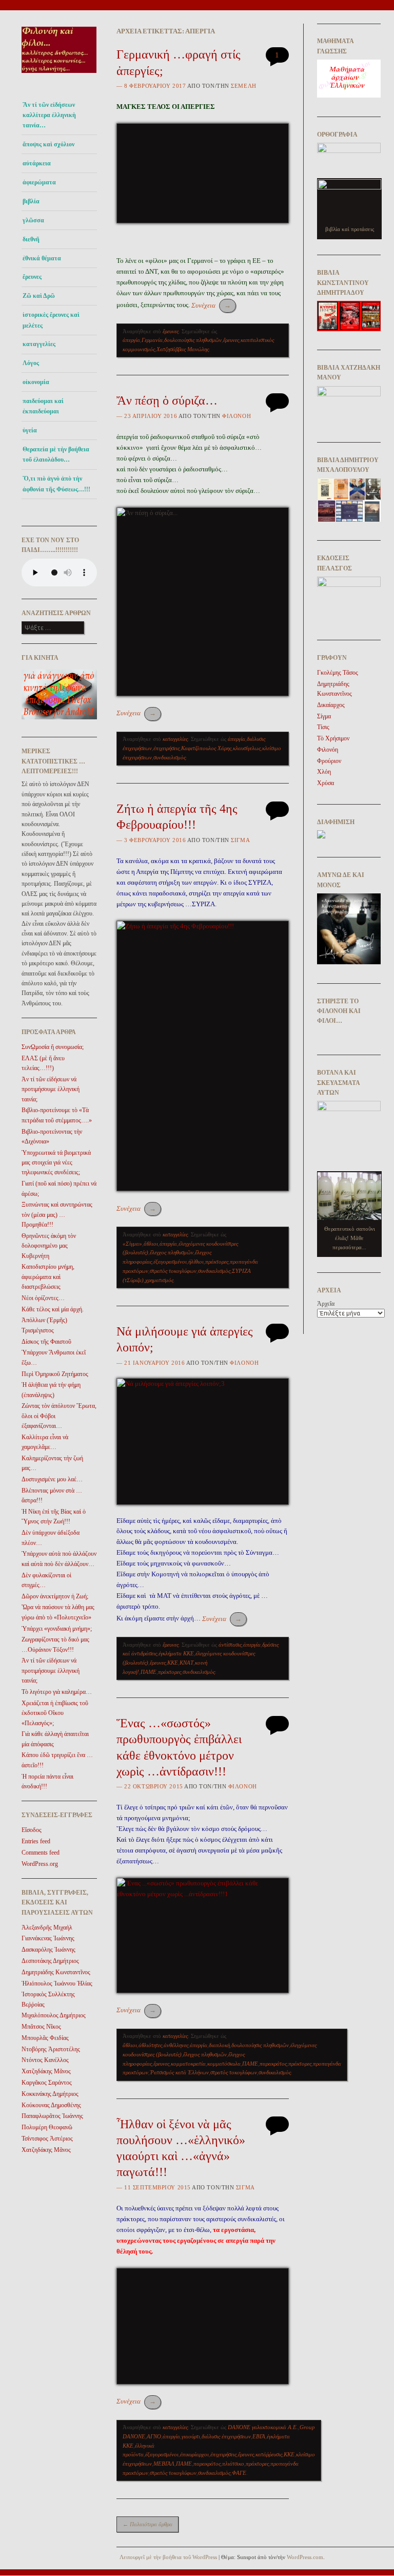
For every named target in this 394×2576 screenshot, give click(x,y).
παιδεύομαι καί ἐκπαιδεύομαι (43, 406)
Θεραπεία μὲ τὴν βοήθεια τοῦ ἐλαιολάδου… (56, 454)
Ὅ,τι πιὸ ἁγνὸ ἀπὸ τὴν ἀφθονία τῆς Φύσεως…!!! (56, 484)
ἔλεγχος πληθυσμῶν (172, 1252)
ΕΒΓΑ (259, 2436)
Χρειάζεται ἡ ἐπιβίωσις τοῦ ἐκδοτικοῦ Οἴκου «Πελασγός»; (55, 1713)
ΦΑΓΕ (239, 2473)
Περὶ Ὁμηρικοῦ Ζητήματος (55, 1374)
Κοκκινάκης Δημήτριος (50, 2094)
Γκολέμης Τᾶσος (338, 673)
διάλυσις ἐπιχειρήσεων (226, 2436)
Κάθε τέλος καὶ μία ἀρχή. (53, 1309)
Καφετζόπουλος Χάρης (206, 748)
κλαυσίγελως (247, 748)
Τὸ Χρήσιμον (333, 738)
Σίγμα (240, 840)
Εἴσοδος (32, 1830)
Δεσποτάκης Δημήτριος (50, 1961)
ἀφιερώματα (39, 182)
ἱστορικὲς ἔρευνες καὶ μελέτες (51, 320)
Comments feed (41, 1853)
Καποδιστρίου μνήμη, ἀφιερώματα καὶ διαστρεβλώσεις (48, 1277)
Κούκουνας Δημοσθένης (51, 2105)
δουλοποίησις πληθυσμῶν (193, 340)
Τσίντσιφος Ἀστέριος (47, 2139)
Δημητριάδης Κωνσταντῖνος (56, 1972)
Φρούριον (329, 761)
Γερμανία (152, 340)
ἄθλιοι (151, 1244)
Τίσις (323, 727)
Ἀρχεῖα (326, 1304)
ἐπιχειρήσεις (166, 748)
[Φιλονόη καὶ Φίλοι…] (59, 76)
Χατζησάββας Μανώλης (183, 349)
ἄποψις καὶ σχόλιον (48, 144)
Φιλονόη (237, 416)
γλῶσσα (33, 220)
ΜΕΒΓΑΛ (164, 2464)
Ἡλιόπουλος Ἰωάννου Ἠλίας (57, 1983)
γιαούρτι (191, 2436)
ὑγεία (30, 430)
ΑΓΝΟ (154, 2436)
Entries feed (36, 1841)
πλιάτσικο (233, 2464)
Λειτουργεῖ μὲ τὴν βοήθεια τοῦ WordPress (168, 2557)
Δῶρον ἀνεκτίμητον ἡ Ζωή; (55, 1596)
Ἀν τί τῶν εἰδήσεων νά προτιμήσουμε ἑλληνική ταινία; (51, 1089)
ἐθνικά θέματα (42, 258)
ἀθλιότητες (150, 2045)
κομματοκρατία (188, 2064)
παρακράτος (273, 2064)
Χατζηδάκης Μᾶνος (46, 2071)
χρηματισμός (159, 1280)
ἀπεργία (131, 340)
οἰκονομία (36, 382)
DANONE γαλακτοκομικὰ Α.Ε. (263, 2427)
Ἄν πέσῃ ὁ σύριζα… (167, 400)
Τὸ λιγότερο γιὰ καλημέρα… (57, 1692)
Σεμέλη (243, 86)
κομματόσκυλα (224, 2064)
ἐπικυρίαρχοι (194, 2454)
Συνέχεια (211, 305)
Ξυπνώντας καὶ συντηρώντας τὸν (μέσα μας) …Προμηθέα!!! (57, 1215)
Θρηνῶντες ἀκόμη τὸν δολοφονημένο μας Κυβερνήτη (49, 1246)
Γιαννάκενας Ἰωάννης (48, 1938)
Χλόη (324, 772)
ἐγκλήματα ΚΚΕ (176, 1653)
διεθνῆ (31, 239)
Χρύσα (326, 783)
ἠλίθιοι (196, 1262)
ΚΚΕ (173, 1663)
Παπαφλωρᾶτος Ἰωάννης (52, 2116)
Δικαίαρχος (331, 705)
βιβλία (31, 201)
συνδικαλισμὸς (170, 757)
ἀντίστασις (230, 1645)
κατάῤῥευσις (269, 2454)
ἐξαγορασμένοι (170, 1262)
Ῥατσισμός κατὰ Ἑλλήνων (179, 2072)
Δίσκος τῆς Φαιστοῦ (46, 1342)
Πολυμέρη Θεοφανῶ (47, 2127)
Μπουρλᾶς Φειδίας (45, 2038)
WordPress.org (40, 1864)
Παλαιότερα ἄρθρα (147, 2524)
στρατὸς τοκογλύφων (173, 1271)
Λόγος (31, 363)
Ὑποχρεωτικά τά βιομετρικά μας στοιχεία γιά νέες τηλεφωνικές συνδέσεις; (56, 1163)
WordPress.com (305, 2557)
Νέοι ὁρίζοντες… (43, 1298)
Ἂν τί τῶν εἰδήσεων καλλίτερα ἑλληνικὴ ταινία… (49, 115)
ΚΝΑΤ (186, 1663)
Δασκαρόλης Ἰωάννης (48, 1950)
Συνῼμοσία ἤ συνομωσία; (53, 1047)
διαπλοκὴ (219, 2045)
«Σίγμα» (132, 1244)
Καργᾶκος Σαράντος (47, 2083)
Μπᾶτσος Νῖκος (41, 2027)
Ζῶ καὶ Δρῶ (39, 296)
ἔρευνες (32, 277)
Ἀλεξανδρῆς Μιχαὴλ (47, 1928)
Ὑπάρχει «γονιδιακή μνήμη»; (57, 1629)
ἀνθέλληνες (176, 2045)
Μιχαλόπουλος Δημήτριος (54, 2015)
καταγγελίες (39, 344)
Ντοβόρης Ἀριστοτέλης (51, 2049)
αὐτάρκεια (37, 163)
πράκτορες (217, 1262)
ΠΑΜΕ (149, 1672)
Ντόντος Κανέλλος (45, 2060)
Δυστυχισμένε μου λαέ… (52, 1479)
